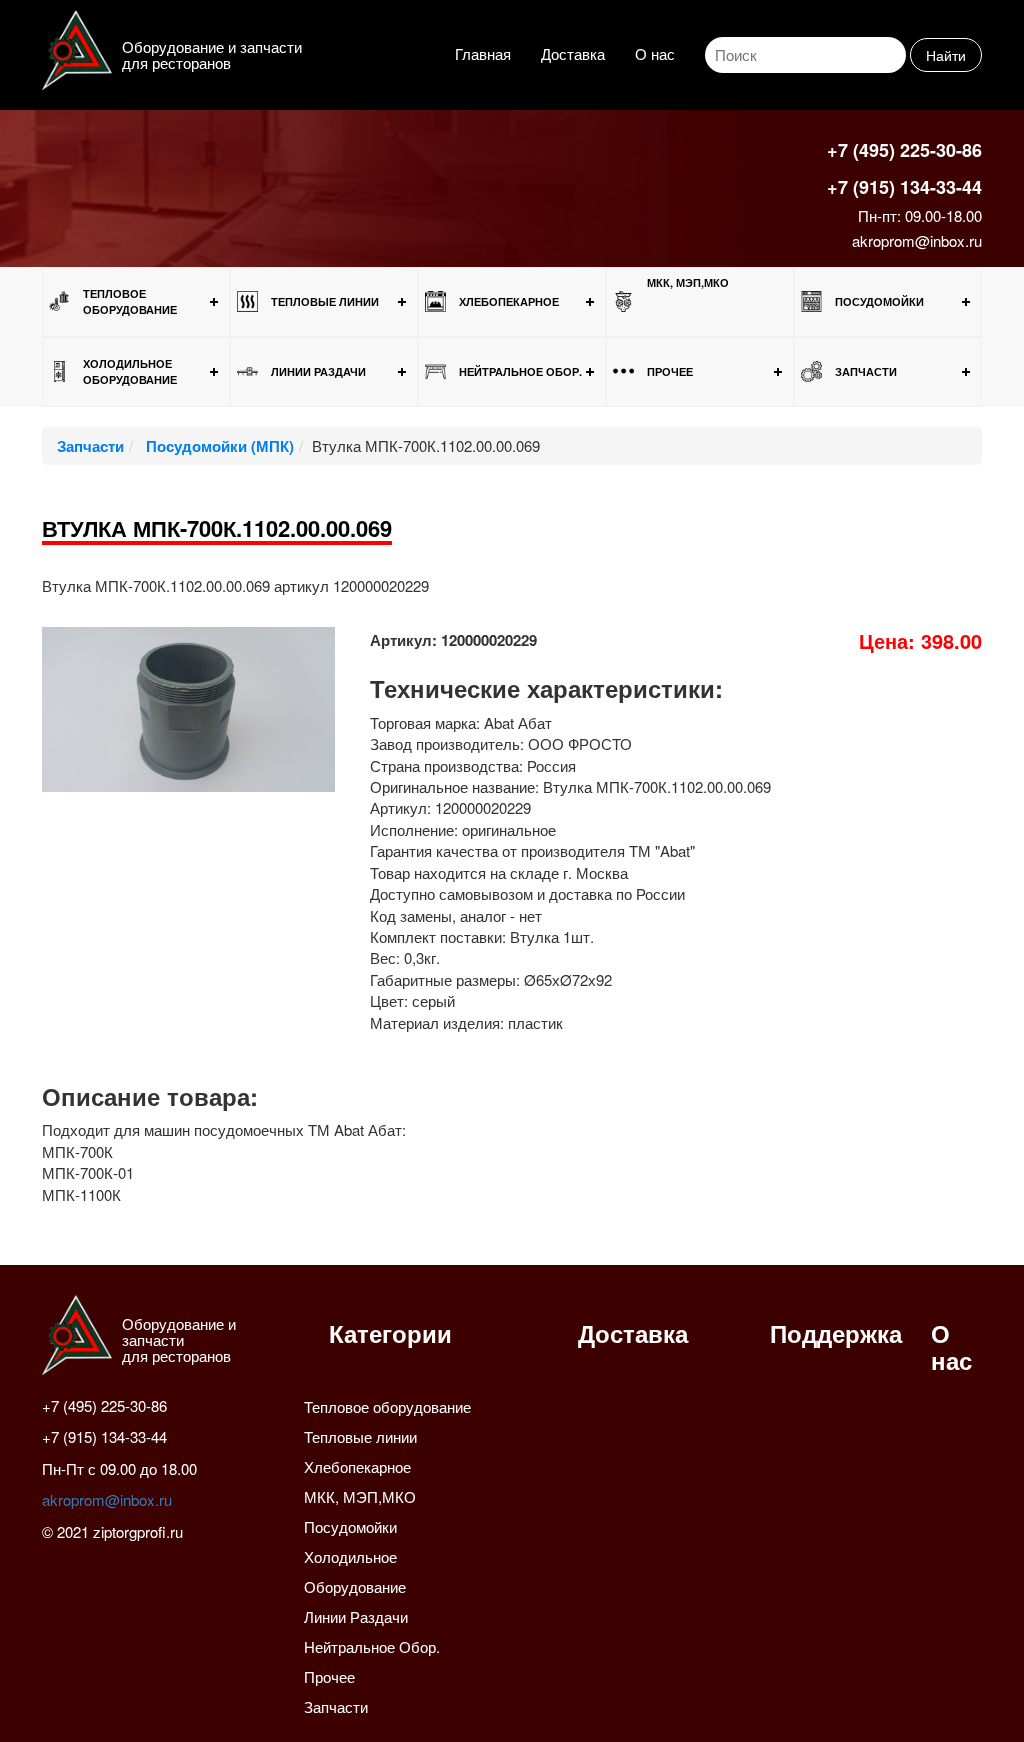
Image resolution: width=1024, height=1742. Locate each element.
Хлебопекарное (509, 301)
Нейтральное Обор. (520, 371)
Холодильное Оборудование (130, 371)
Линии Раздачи (318, 371)
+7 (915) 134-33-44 (904, 187)
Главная (483, 53)
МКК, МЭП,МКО (688, 282)
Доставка (573, 53)
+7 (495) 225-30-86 (904, 150)
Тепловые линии (325, 301)
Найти (946, 55)
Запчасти (866, 371)
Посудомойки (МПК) (218, 446)
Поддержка (836, 1333)
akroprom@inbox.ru (917, 240)
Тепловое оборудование (130, 301)
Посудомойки (879, 301)
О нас (655, 53)
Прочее (670, 371)
